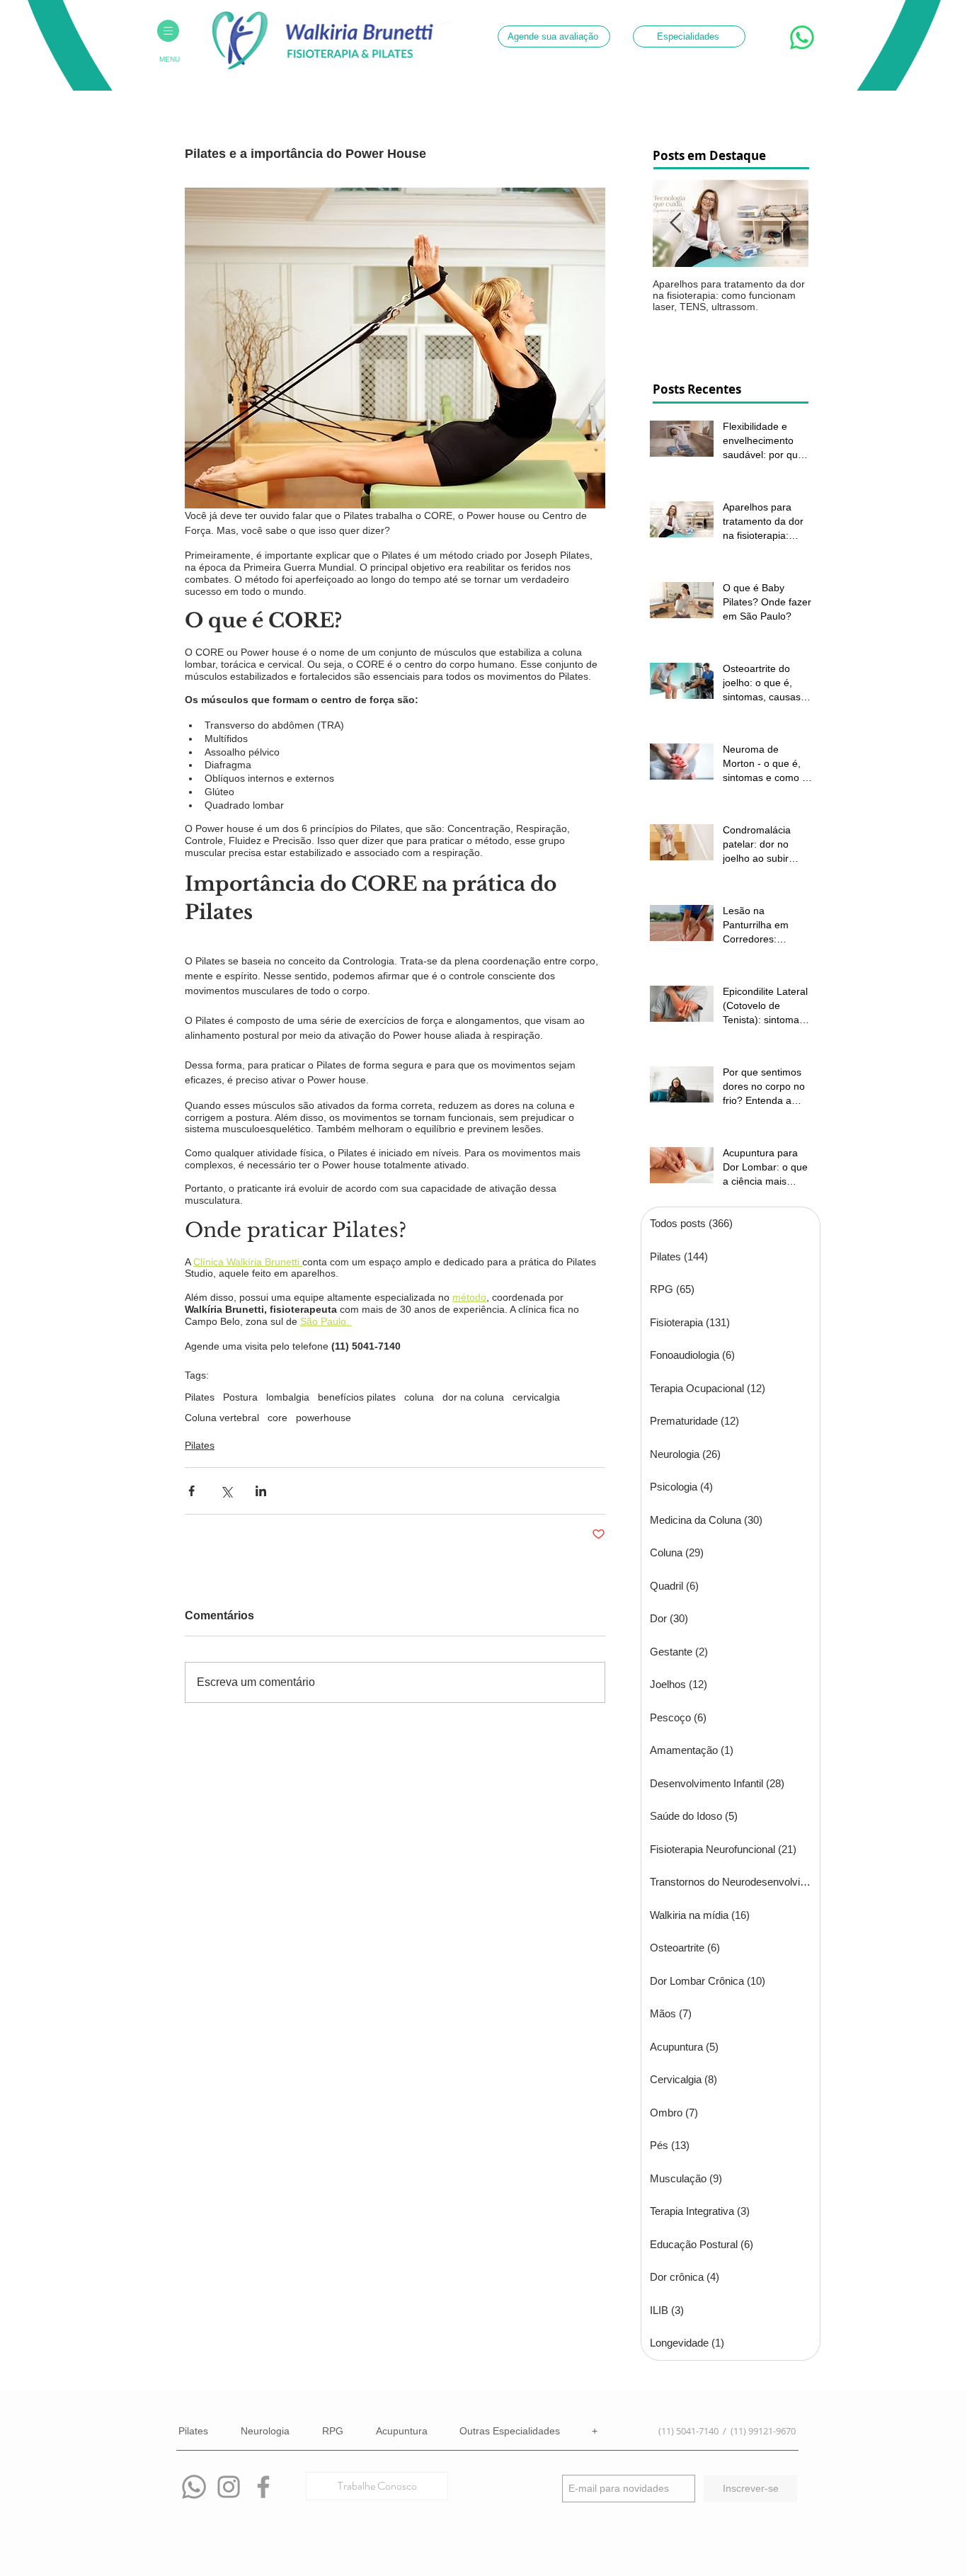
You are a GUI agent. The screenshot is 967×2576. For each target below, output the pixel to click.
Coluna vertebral (222, 1418)
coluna (419, 1397)
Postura (240, 1397)
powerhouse (324, 1418)
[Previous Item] (675, 223)
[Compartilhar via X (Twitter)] (226, 1491)
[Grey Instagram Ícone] (229, 2487)
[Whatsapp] (194, 2487)
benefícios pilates (357, 1397)
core (277, 1418)
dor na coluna (473, 1397)
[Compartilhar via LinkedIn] (261, 1491)
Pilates (200, 1397)
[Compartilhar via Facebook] (191, 1491)
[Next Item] (786, 223)
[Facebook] (263, 2487)
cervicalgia (536, 1397)
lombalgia (288, 1397)
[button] (168, 31)
